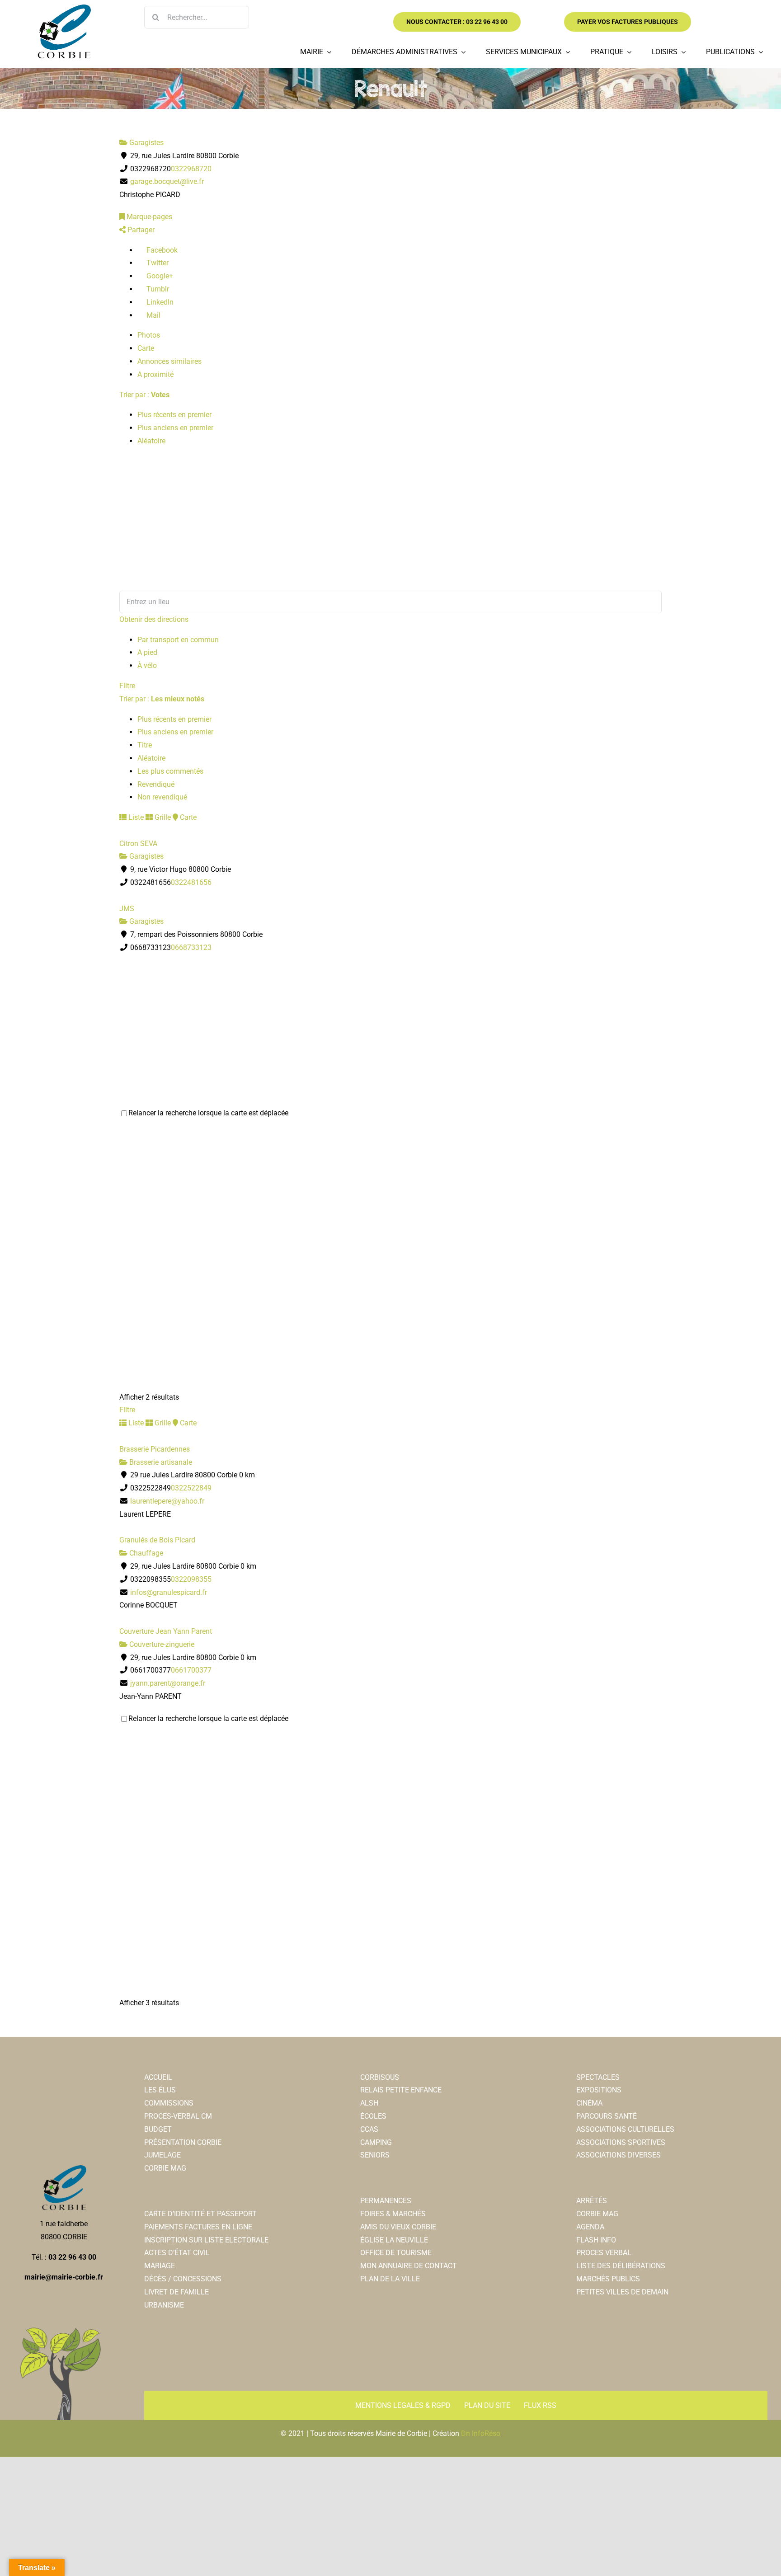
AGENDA (590, 2227)
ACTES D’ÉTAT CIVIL (177, 2253)
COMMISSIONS (169, 2103)
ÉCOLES (373, 2116)
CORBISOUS (380, 2077)
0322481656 (191, 882)
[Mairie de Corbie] (64, 8)
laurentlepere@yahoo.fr (167, 1501)
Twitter (157, 263)
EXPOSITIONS (599, 2090)
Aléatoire (151, 441)
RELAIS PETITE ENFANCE (401, 2090)
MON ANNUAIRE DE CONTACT (409, 2266)
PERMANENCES (386, 2201)
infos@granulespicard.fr (169, 1592)
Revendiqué (156, 784)
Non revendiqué (162, 797)
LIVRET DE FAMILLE (176, 2292)
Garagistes (146, 143)
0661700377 (191, 1670)
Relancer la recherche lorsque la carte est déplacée (208, 1113)
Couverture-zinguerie (161, 1644)
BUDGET (158, 2129)
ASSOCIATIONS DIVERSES (619, 2155)
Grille (162, 817)
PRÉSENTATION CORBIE (183, 2142)
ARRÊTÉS (592, 2201)
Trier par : (144, 395)
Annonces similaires (169, 361)
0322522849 (191, 1488)
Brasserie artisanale (160, 1462)
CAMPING (376, 2142)
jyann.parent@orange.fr (168, 1683)
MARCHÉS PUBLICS (608, 2279)
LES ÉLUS (160, 2090)
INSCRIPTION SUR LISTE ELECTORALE (206, 2240)
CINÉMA (589, 2103)
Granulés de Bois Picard (157, 1540)
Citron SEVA (138, 844)
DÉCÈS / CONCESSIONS (183, 2279)
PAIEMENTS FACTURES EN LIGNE (198, 2227)
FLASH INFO (596, 2240)
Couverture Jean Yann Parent (166, 1631)
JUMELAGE (162, 2155)
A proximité (155, 374)
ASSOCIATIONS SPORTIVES (621, 2142)
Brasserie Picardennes (155, 1449)
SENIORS (375, 2155)
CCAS (369, 2129)
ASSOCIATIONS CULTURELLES (625, 2129)
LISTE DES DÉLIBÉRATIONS (621, 2266)
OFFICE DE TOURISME (396, 2253)
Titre (145, 745)
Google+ (159, 276)
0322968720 (191, 169)
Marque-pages (148, 217)
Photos (149, 335)
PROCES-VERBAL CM (178, 2116)
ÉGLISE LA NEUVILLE (394, 2240)
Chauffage (145, 1553)
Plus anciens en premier (175, 428)
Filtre (127, 686)
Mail (153, 315)
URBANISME (164, 2305)
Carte (146, 348)
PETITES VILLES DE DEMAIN (622, 2292)
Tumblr (157, 289)
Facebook (161, 250)
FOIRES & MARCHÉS (393, 2214)
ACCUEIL (158, 2077)
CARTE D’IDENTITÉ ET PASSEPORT (200, 2214)
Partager (140, 230)
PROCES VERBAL (604, 2253)
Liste (135, 817)
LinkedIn (159, 302)
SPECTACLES (598, 2077)
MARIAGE (160, 2266)
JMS (127, 909)
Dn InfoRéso (481, 2433)
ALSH (369, 2103)
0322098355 (191, 1579)
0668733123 (191, 947)
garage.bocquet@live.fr (167, 181)
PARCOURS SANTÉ (607, 2116)
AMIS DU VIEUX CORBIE (398, 2227)
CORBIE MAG (165, 2168)
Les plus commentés (170, 771)
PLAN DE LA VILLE (390, 2279)
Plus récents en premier (174, 415)
